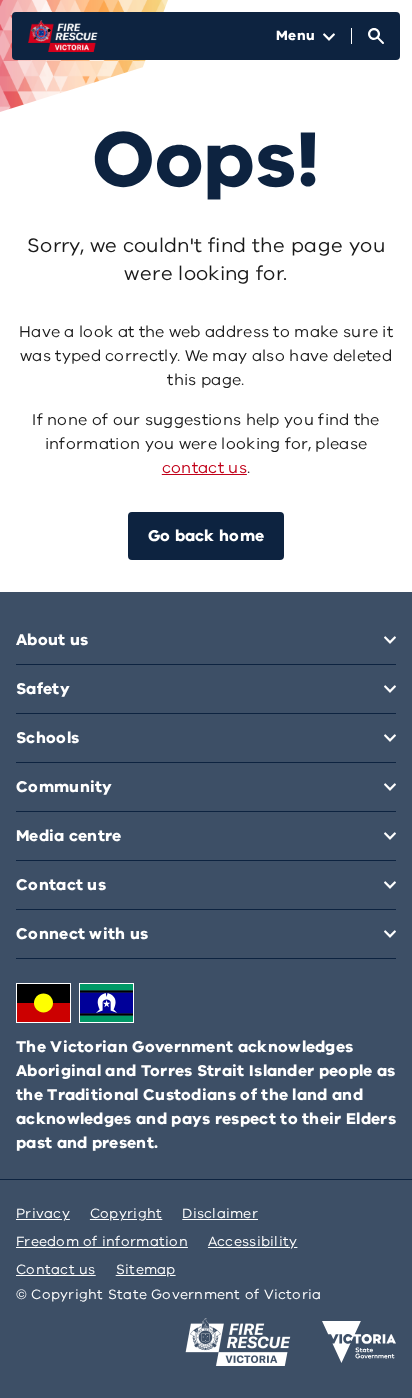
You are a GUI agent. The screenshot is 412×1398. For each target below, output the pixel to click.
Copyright (126, 1213)
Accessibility (253, 1241)
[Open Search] (376, 36)
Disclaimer (220, 1213)
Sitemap (146, 1269)
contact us (204, 468)
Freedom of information (102, 1241)
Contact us (56, 1269)
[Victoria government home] (359, 1342)
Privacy (43, 1213)
